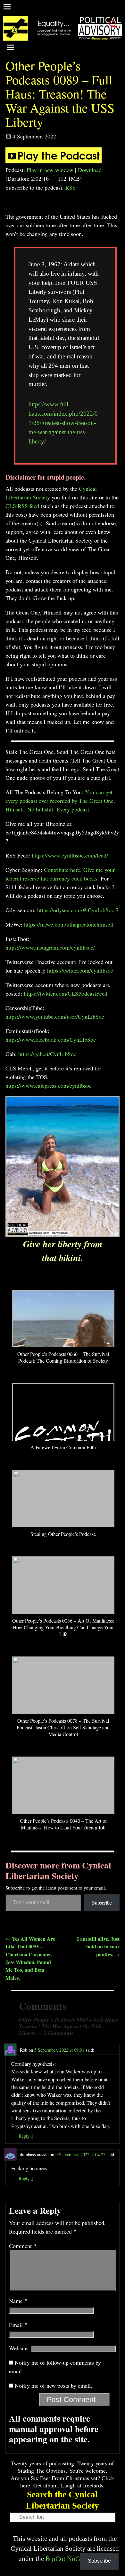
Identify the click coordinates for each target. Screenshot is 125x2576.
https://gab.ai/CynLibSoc (47, 1054)
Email (18, 2325)
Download (90, 170)
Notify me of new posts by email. (54, 2385)
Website (18, 2348)
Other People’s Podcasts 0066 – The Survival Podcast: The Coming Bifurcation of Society (63, 1357)
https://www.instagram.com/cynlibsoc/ (50, 947)
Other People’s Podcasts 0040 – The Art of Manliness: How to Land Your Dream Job (63, 1824)
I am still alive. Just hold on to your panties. (98, 1947)
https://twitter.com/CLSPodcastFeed (66, 993)
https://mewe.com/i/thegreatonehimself (69, 924)
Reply (26, 2136)
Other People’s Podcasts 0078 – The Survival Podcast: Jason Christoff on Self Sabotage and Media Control (63, 1727)
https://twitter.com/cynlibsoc (80, 970)
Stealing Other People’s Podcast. (63, 1534)
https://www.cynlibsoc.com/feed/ (70, 855)
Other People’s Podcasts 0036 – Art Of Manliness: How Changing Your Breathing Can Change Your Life (63, 1627)
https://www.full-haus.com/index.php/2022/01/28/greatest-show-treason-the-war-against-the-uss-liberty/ (63, 423)
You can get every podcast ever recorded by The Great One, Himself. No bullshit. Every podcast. (60, 801)
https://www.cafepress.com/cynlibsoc (49, 1085)
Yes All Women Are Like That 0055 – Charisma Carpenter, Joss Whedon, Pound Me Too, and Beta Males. (30, 1958)
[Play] (54, 161)
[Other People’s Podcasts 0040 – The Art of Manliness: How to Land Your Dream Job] (63, 1762)
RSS (71, 187)
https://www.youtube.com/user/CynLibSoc (55, 1016)
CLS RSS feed (22, 506)
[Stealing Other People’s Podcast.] (63, 1475)
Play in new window (50, 170)
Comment (23, 2246)
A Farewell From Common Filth (63, 1447)
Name (18, 2301)
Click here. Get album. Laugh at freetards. (67, 2482)
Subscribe (102, 1903)
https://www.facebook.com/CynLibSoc (51, 1039)
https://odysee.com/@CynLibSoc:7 (78, 910)
